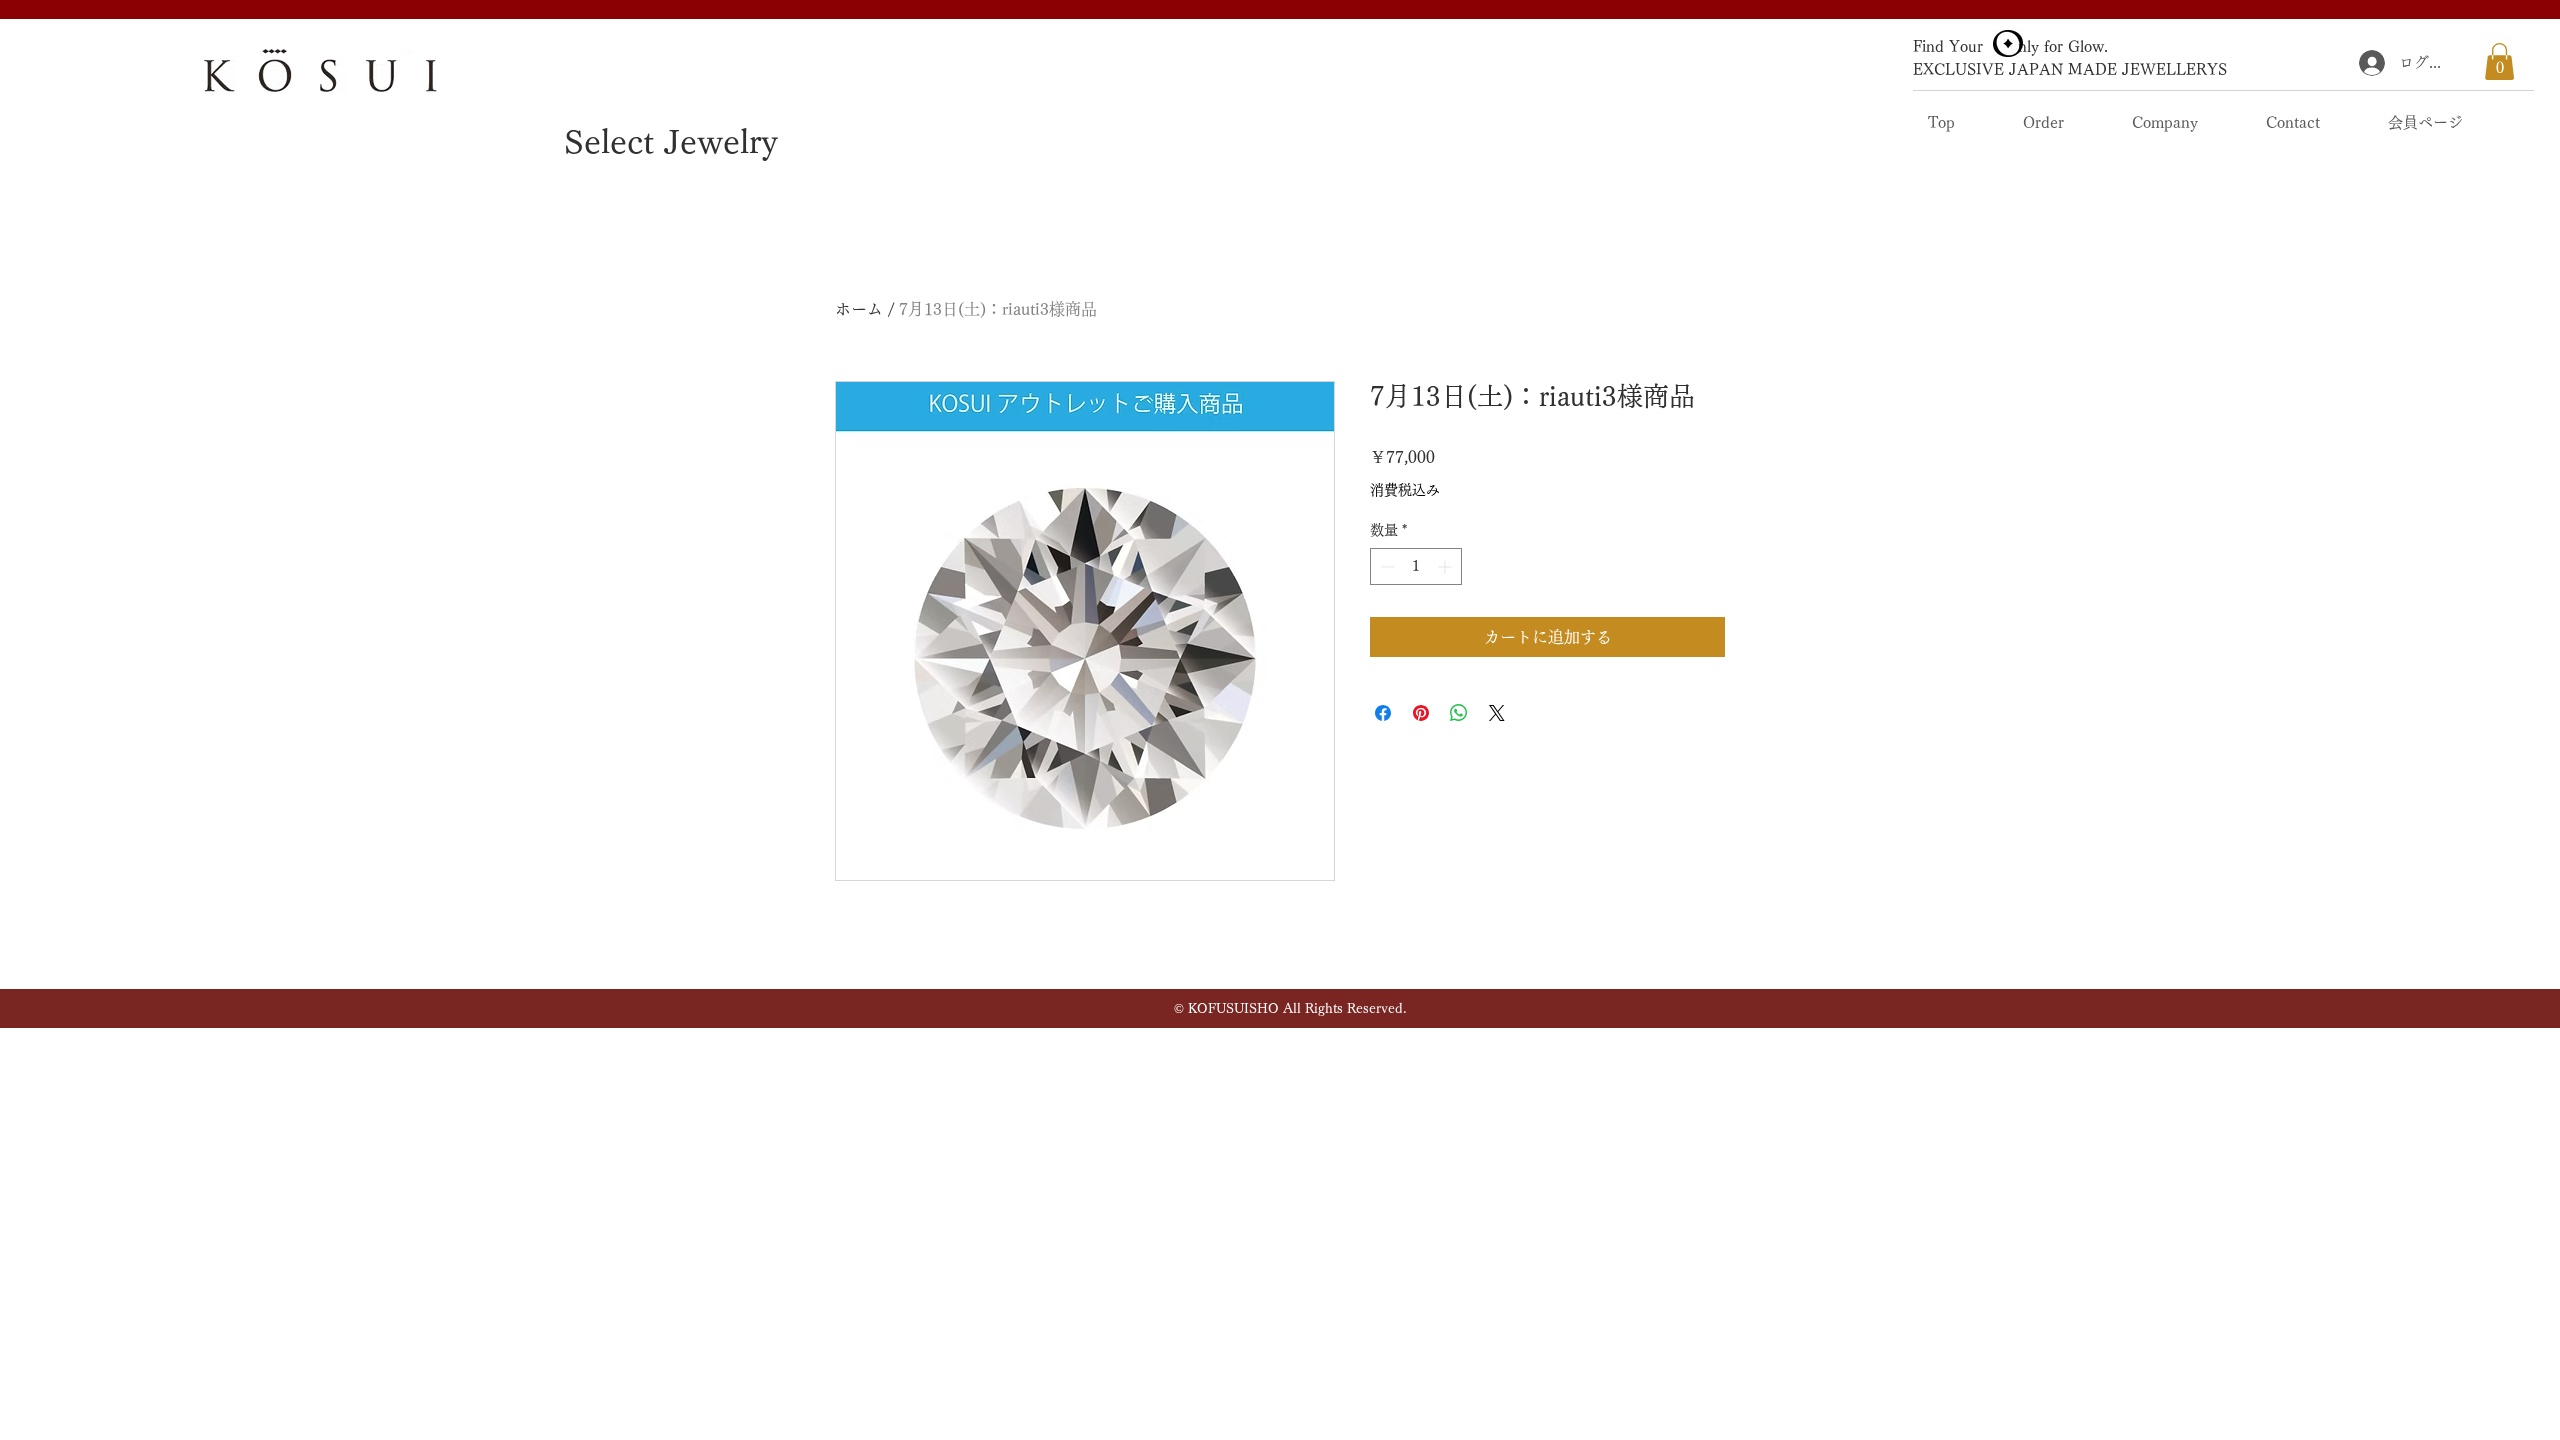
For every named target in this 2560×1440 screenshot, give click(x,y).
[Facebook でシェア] (1383, 713)
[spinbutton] (1416, 566)
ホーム (859, 309)
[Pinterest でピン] (1421, 713)
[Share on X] (1497, 713)
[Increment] (1446, 566)
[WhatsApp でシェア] (1459, 713)
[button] (2499, 61)
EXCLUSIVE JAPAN (1988, 69)
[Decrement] (1385, 566)
